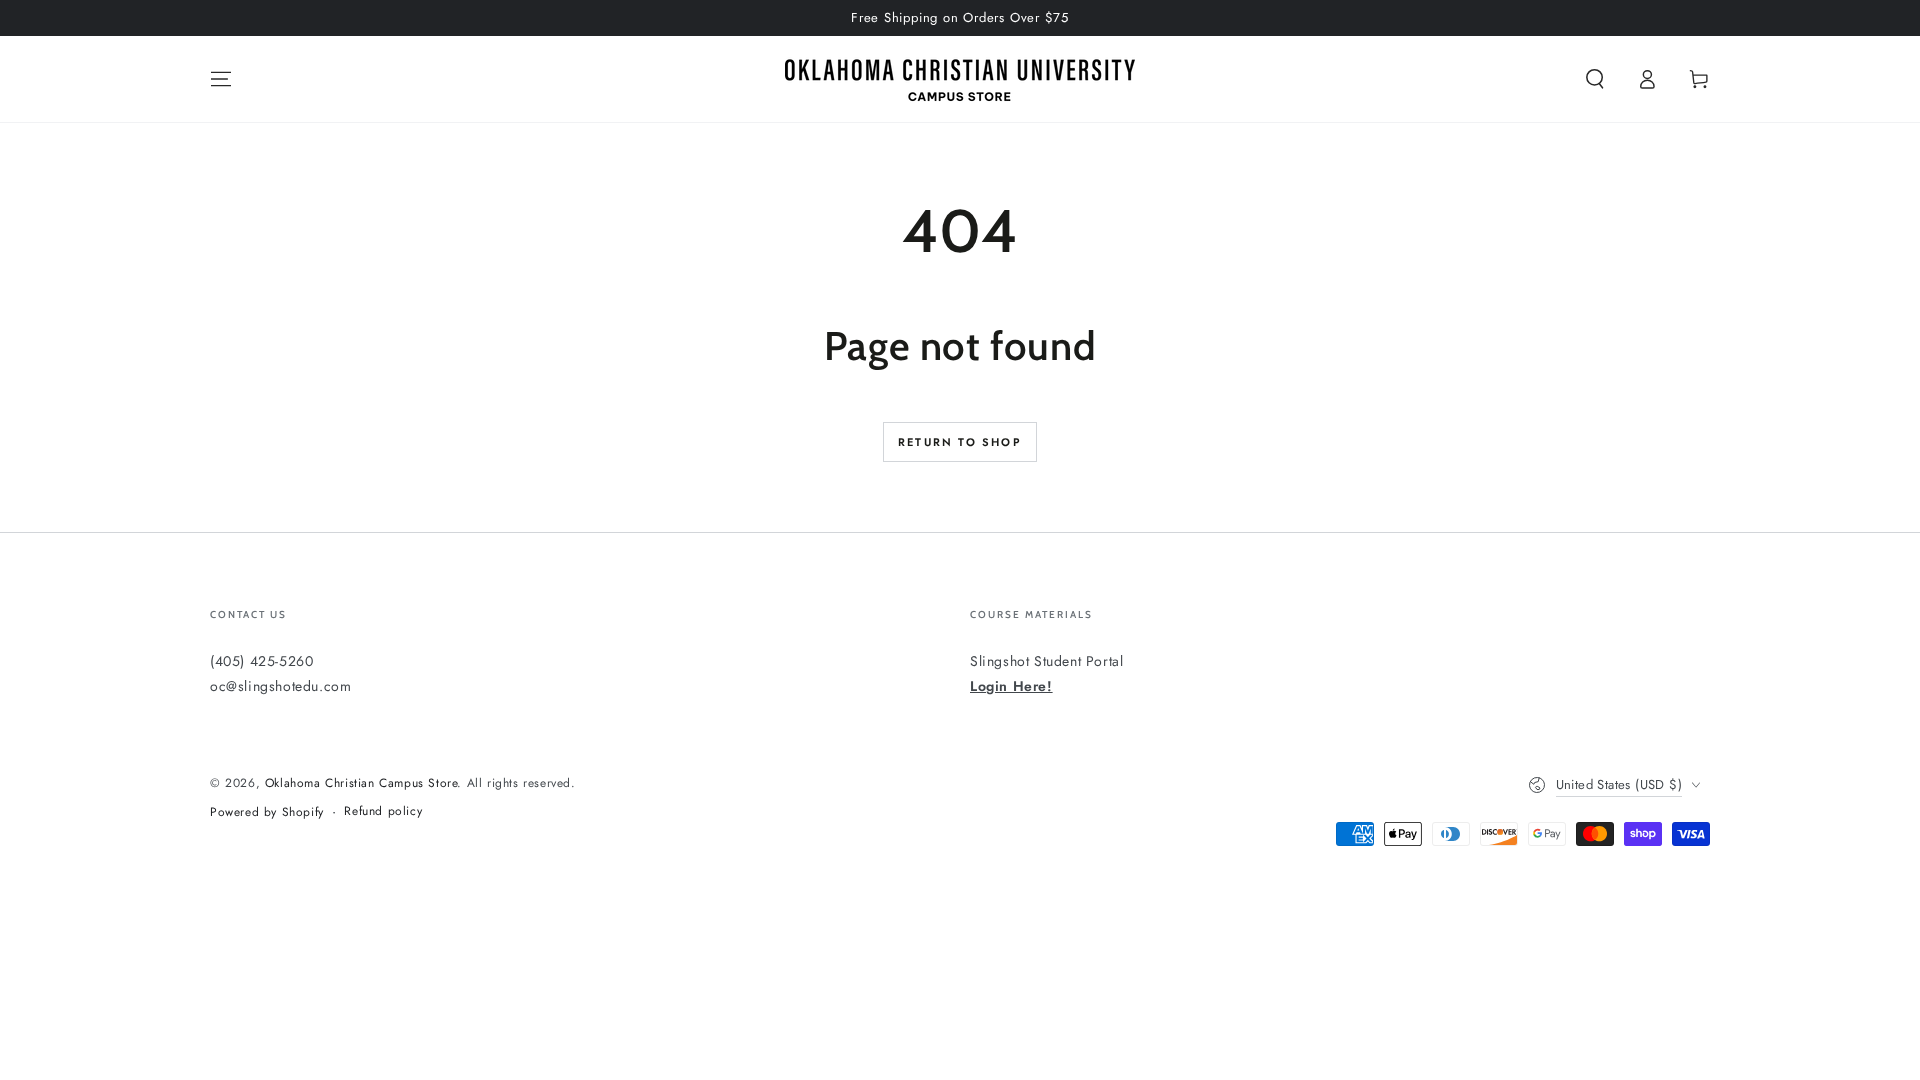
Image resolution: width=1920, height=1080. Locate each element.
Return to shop (960, 442)
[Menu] (221, 79)
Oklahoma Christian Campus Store (361, 783)
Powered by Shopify (267, 812)
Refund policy (383, 811)
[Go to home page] (960, 79)
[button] (1595, 79)
